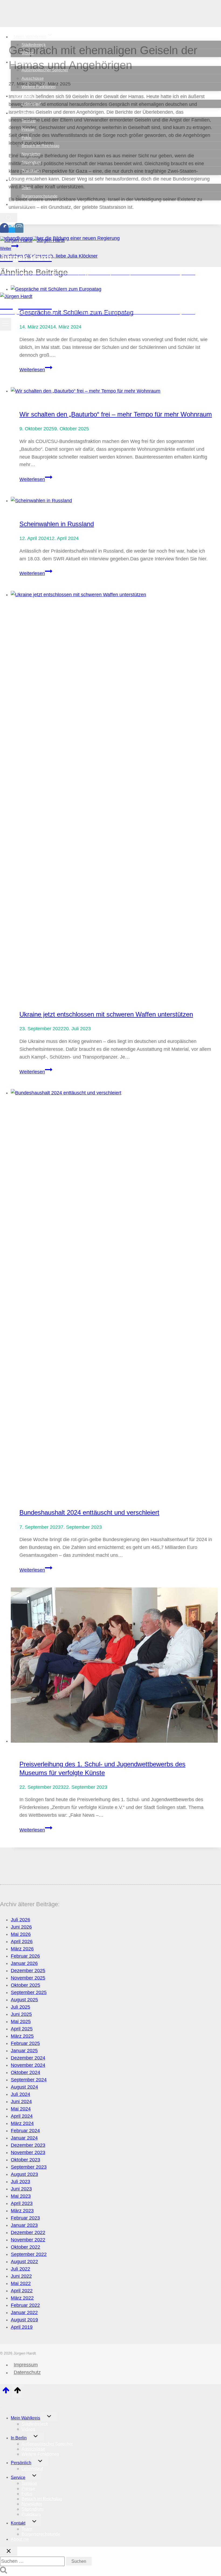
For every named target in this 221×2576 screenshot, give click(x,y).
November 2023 (28, 2152)
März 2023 (22, 2211)
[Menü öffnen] (6, 324)
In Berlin (19, 2438)
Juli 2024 (20, 2094)
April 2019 (22, 2327)
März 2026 (22, 1949)
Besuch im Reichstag (40, 146)
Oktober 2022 (25, 2247)
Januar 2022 (24, 2312)
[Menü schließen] (1, 2403)
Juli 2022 (20, 2269)
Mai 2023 (21, 2196)
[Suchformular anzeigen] (9, 218)
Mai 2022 (21, 2283)
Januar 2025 (24, 2051)
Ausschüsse (33, 78)
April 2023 (22, 2203)
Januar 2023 (24, 2225)
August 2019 (24, 2320)
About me (24, 204)
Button (44, 286)
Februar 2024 (25, 2131)
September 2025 (29, 1992)
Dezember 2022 (28, 2232)
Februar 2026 (25, 1956)
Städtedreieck (34, 45)
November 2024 (28, 2065)
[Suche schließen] (9, 2551)
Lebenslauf (31, 104)
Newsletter (31, 154)
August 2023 (24, 2174)
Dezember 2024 (28, 2058)
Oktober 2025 (25, 1985)
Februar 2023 (25, 2218)
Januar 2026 (24, 1963)
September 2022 (29, 2254)
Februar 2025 (25, 2043)
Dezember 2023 (28, 2145)
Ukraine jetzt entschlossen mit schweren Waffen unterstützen (106, 1014)
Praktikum (31, 171)
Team (26, 188)
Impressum (26, 2365)
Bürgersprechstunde (39, 196)
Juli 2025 (20, 2007)
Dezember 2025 (28, 1971)
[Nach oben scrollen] (6, 2392)
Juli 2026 (20, 1920)
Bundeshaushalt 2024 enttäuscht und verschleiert (89, 1512)
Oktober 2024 (25, 2072)
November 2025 (28, 1978)
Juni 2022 (21, 2276)
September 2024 (29, 2080)
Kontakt (18, 2523)
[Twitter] (12, 230)
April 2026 (22, 1941)
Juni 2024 (21, 2102)
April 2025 (22, 2029)
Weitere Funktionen (39, 87)
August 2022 (24, 2262)
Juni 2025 (21, 2014)
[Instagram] (19, 230)
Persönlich (21, 2463)
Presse (28, 129)
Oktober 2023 (25, 2160)
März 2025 (22, 2036)
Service (18, 2477)
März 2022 (22, 2298)
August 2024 (24, 2087)
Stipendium (31, 162)
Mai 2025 (21, 2022)
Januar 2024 (24, 2138)
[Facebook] (4, 230)
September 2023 (29, 2167)
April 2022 (22, 2291)
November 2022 (28, 2240)
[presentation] (116, 391)
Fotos (27, 138)
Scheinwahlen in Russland (57, 524)
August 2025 (24, 2000)
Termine (29, 121)
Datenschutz (27, 2373)
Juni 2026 (21, 1927)
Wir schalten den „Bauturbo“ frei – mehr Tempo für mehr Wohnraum (116, 414)
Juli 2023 (20, 2182)
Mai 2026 (21, 1934)
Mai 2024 (21, 2109)
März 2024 (22, 2123)
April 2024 (22, 2116)
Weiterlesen (36, 370)
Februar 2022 (25, 2305)
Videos (28, 53)
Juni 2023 (21, 2189)
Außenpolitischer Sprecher (45, 70)
